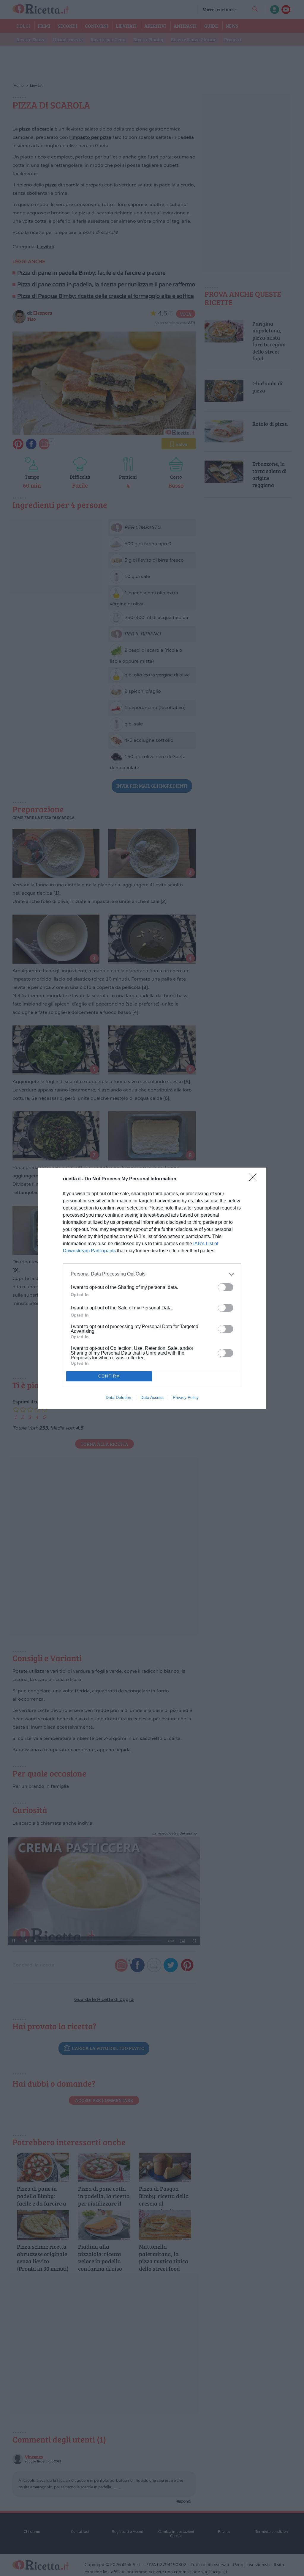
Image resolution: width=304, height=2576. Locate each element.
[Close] (255, 1179)
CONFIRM (109, 1376)
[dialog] (152, 1288)
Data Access (152, 1397)
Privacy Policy (186, 1397)
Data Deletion (118, 1397)
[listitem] (152, 1274)
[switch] (226, 1287)
